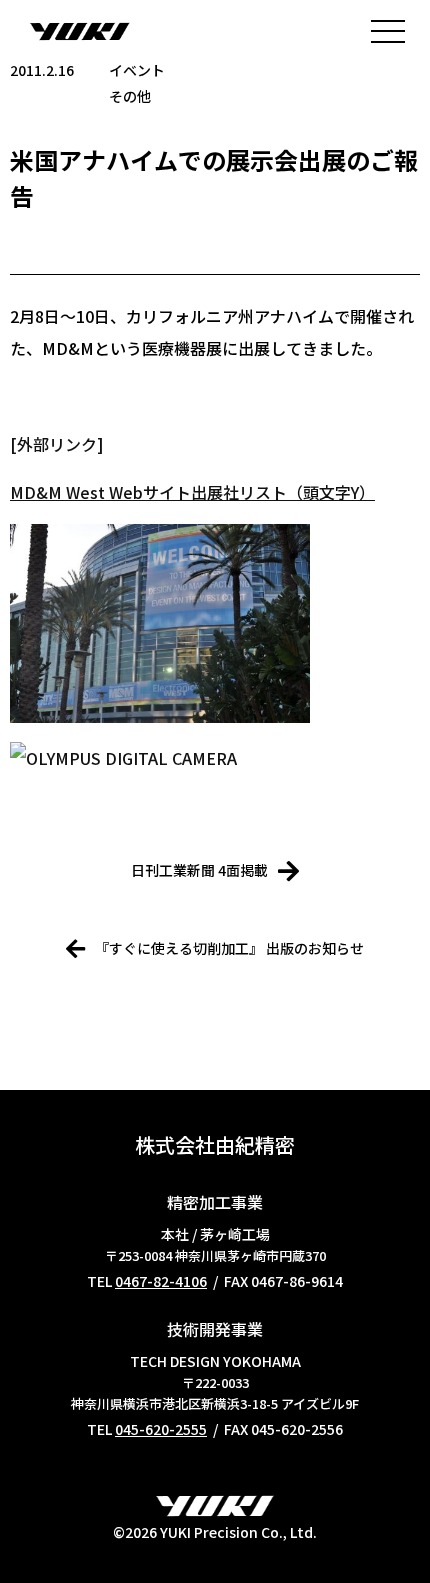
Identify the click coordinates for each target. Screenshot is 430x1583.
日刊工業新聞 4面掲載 (199, 870)
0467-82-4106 (161, 1281)
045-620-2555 (161, 1429)
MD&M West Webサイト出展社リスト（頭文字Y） (192, 492)
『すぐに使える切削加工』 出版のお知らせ (229, 948)
